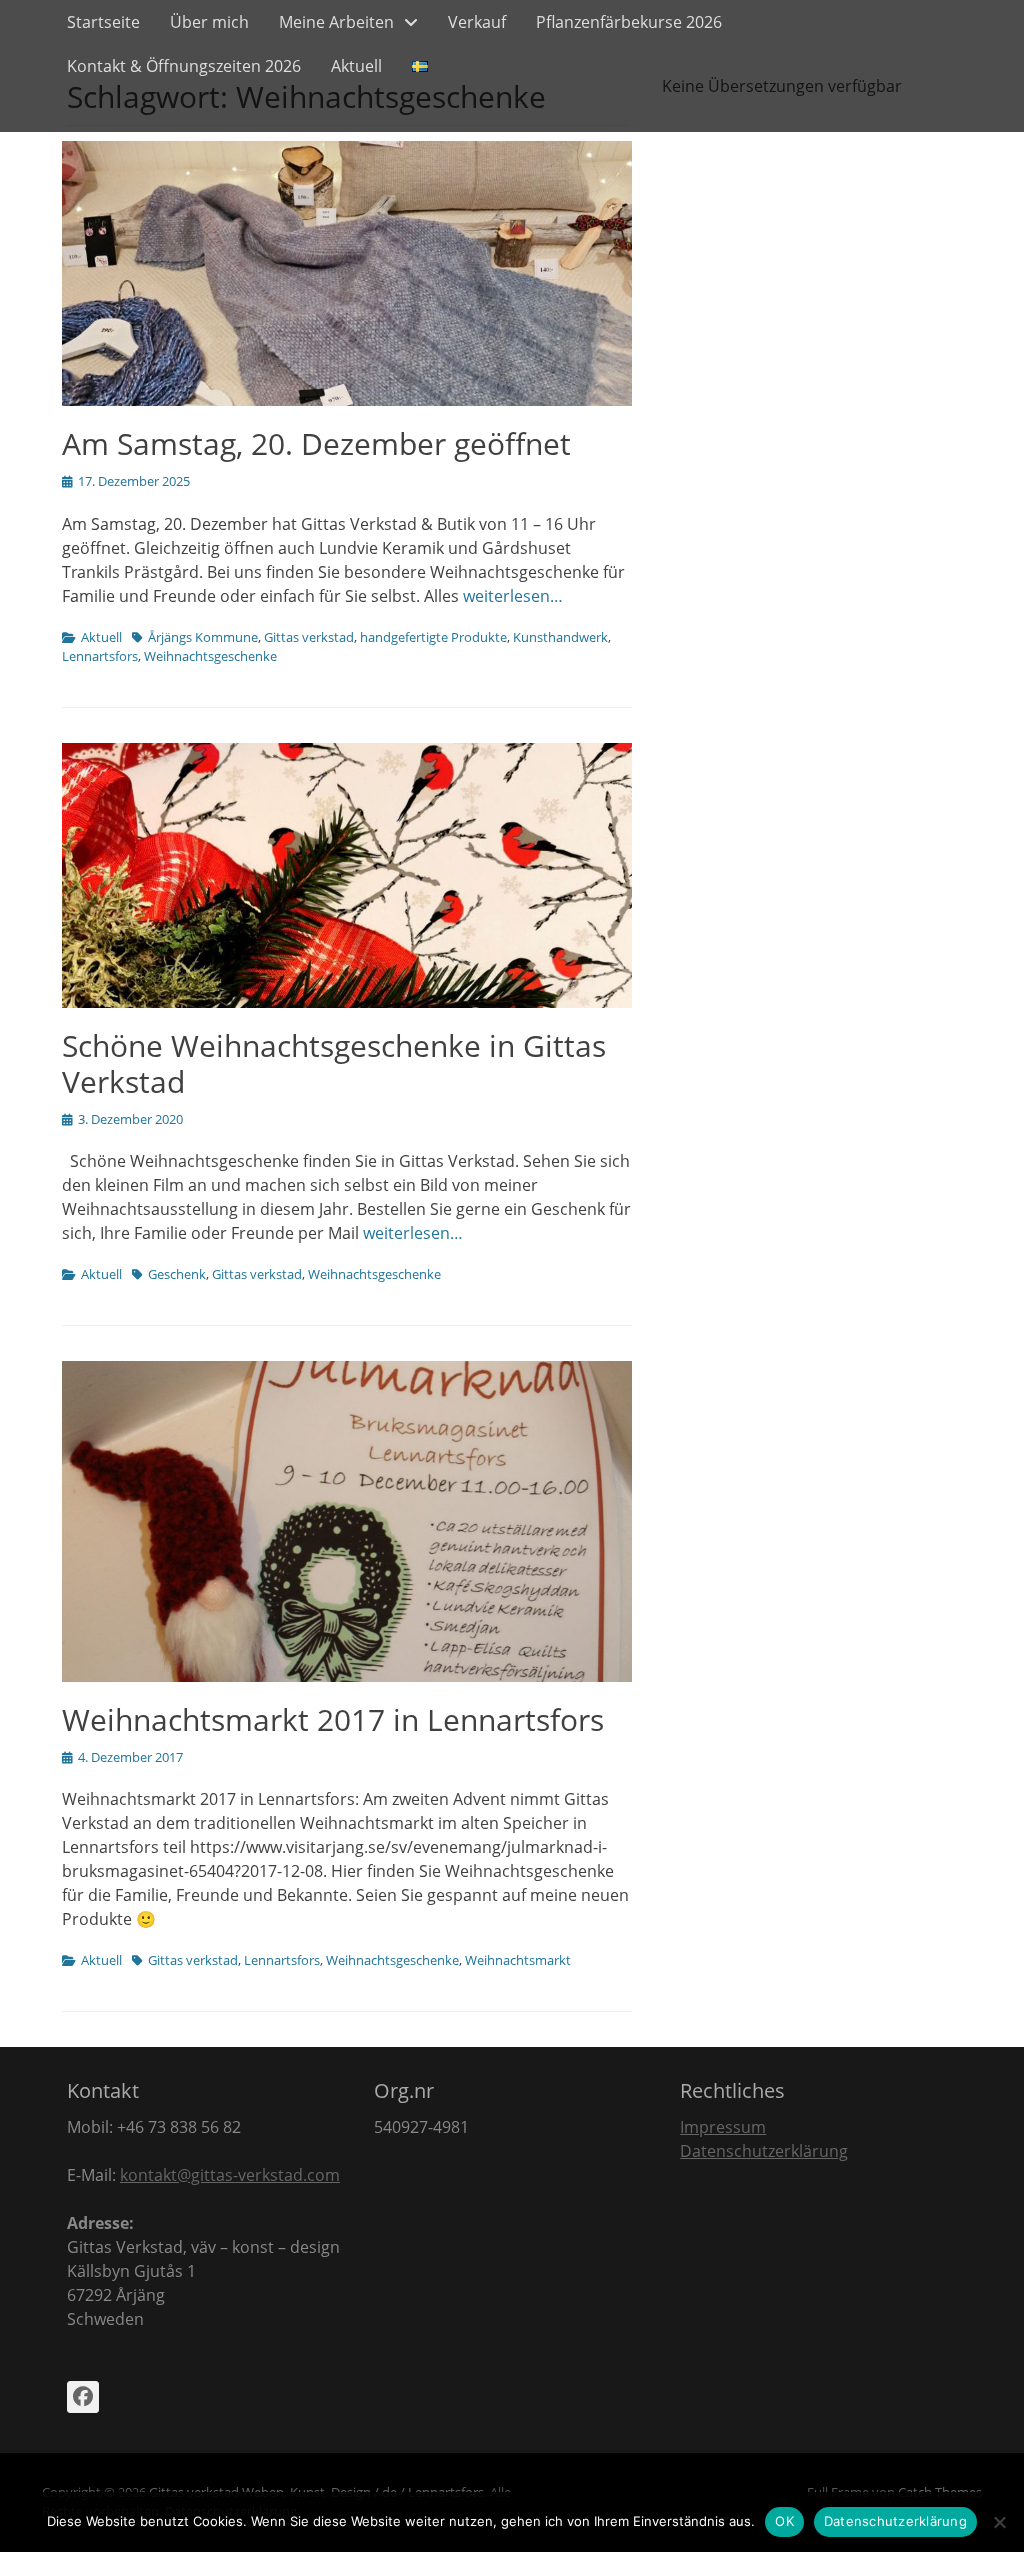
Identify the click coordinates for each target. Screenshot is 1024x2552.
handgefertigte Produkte (433, 637)
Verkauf (477, 22)
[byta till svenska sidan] (420, 66)
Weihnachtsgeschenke (210, 656)
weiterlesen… (513, 596)
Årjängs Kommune (203, 637)
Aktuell (356, 66)
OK (784, 2521)
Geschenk (177, 1274)
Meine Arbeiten (336, 22)
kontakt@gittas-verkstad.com (230, 2175)
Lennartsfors (100, 656)
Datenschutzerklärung (764, 2151)
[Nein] (999, 2522)
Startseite (103, 22)
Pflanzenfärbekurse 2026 (629, 22)
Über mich (209, 22)
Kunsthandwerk (560, 637)
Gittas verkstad (309, 637)
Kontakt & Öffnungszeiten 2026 (184, 66)
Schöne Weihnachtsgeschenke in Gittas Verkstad (334, 1063)
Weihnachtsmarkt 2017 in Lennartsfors (333, 1719)
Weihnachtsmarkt (518, 1960)
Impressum (723, 2127)
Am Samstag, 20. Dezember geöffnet (316, 443)
